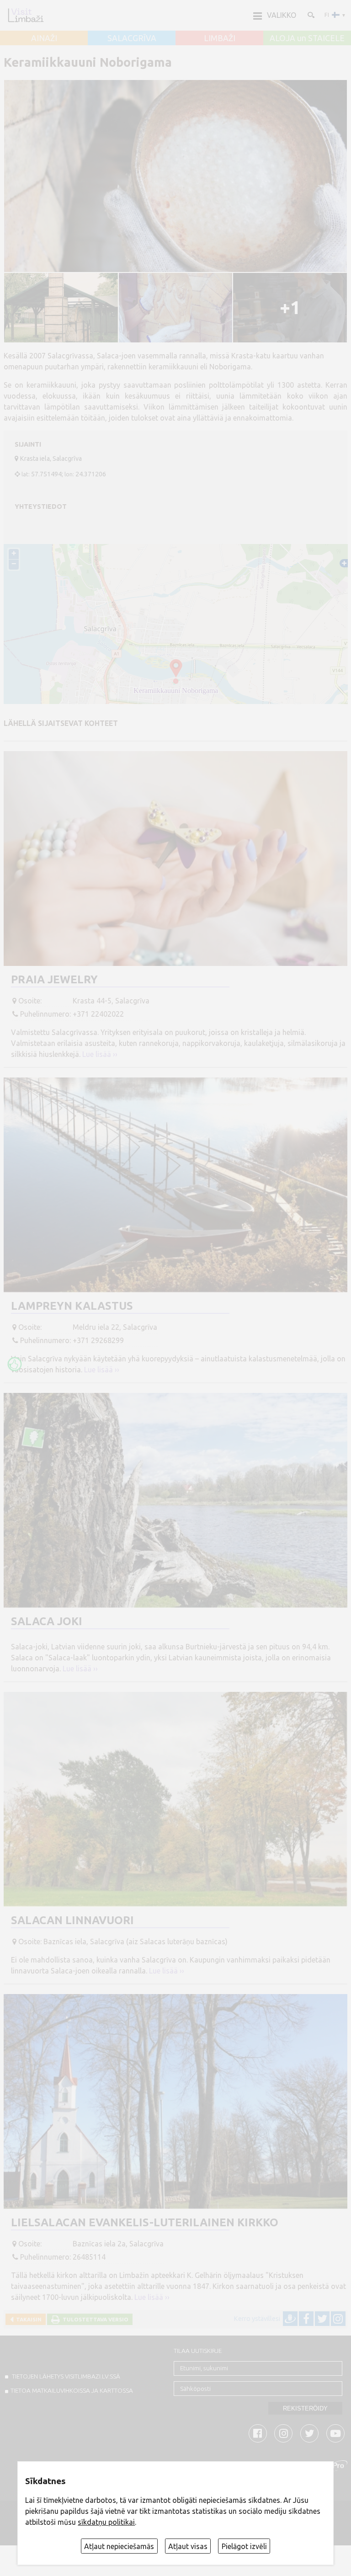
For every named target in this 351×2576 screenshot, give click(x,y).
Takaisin (27, 2319)
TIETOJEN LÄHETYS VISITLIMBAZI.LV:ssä (65, 2376)
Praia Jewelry (54, 979)
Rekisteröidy (305, 2408)
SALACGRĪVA (132, 38)
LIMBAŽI (220, 38)
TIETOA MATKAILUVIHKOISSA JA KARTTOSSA (72, 2390)
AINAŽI (44, 38)
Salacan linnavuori (72, 1920)
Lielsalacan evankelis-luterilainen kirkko (145, 2222)
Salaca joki (47, 1621)
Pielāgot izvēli (244, 2546)
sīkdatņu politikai (106, 2522)
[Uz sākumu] (26, 15)
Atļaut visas (188, 2546)
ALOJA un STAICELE (307, 38)
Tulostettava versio (94, 2319)
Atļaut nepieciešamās (119, 2546)
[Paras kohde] (15, 1364)
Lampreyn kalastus (72, 1306)
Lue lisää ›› (100, 1054)
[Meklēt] (310, 15)
